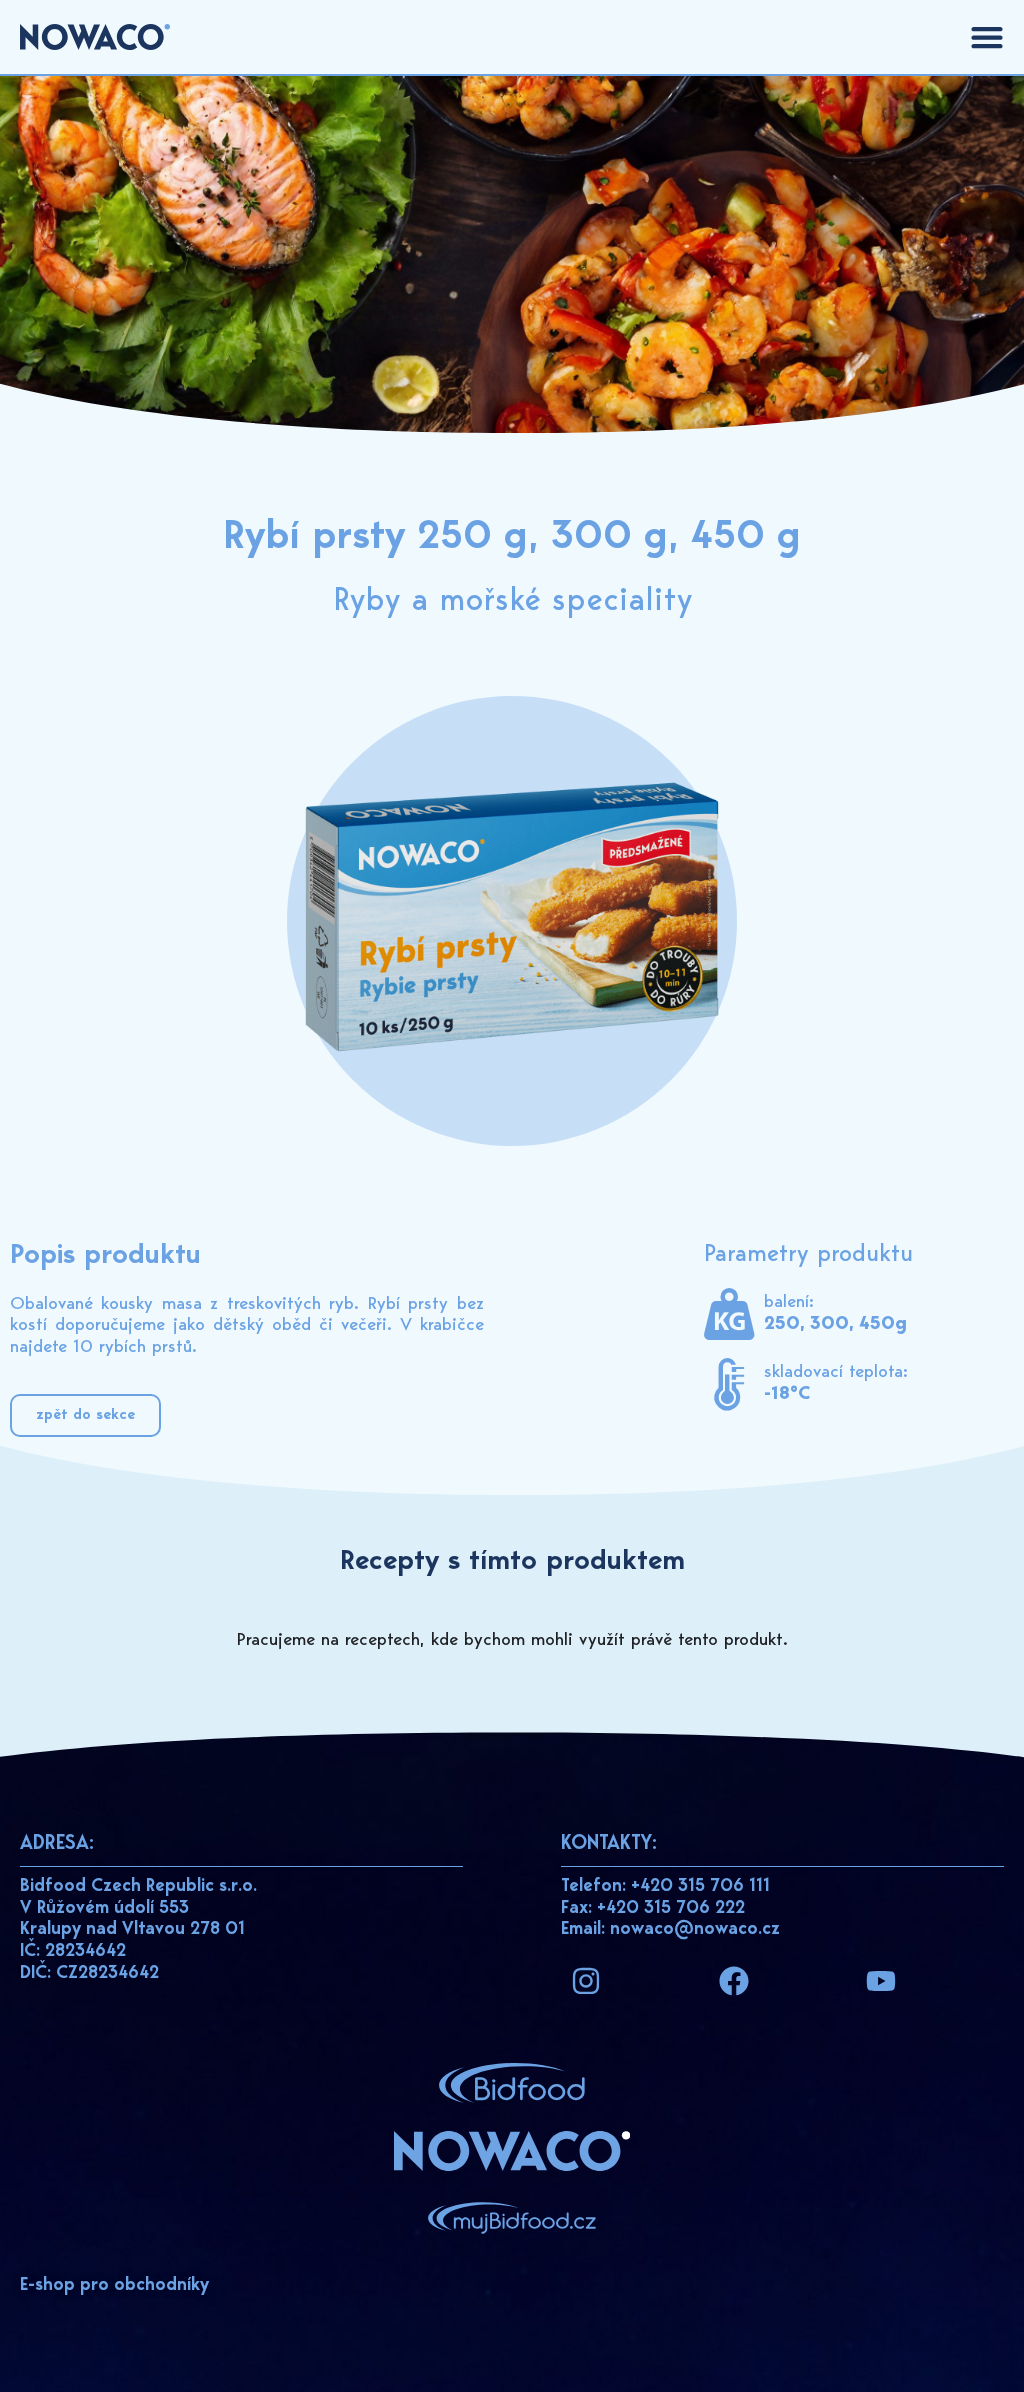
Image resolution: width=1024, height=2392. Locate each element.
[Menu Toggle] (987, 37)
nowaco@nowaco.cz (695, 1930)
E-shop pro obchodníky (114, 2286)
